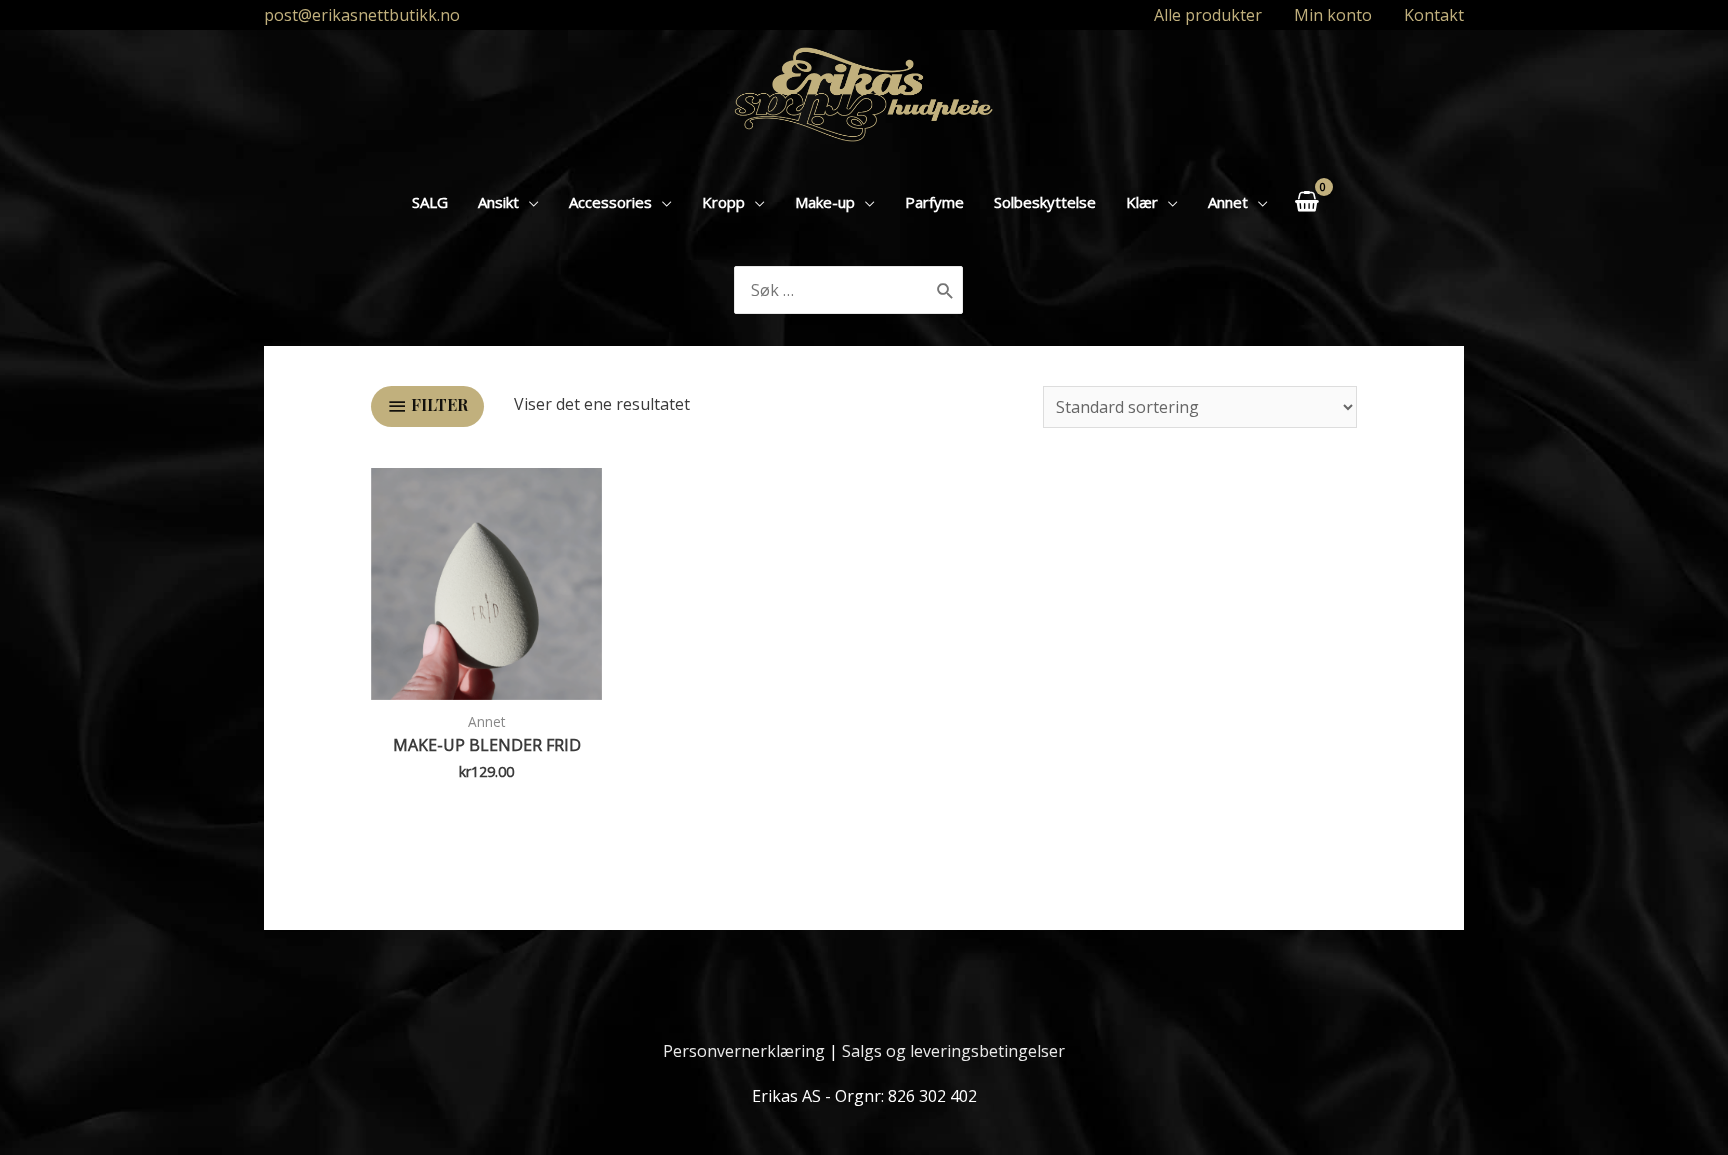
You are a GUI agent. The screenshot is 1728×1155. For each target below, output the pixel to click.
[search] (832, 290)
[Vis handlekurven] (1306, 201)
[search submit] (945, 290)
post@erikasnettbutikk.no (362, 15)
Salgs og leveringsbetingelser (953, 1051)
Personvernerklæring (744, 1051)
